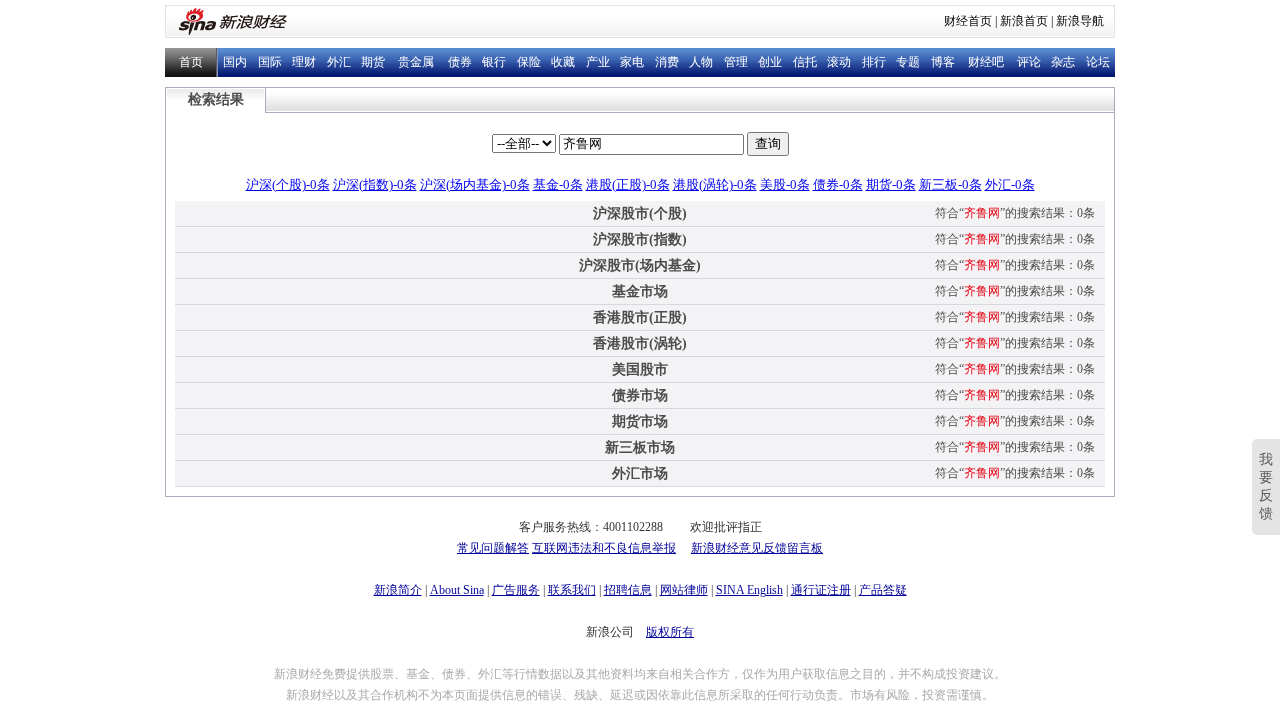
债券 (460, 62)
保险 (529, 62)
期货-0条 (891, 184)
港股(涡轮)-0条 (715, 184)
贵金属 (416, 62)
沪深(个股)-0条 (288, 184)
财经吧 (986, 62)
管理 (736, 62)
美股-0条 (785, 184)
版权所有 (670, 632)
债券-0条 (838, 184)
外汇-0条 (1010, 184)
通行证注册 (821, 590)
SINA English (749, 590)
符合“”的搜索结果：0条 (1015, 213)
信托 (805, 62)
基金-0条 (558, 184)
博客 (943, 62)
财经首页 (968, 21)
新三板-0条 (950, 184)
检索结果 (216, 99)
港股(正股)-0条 (628, 184)
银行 (494, 62)
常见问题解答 (493, 548)
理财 (304, 62)
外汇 (339, 62)
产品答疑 (883, 590)
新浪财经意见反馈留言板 (757, 548)
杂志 (1063, 62)
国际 (270, 62)
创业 (770, 62)
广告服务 (516, 590)
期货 (373, 62)
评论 (1029, 62)
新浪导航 (1080, 21)
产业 (598, 62)
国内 (235, 62)
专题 (908, 62)
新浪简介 (398, 590)
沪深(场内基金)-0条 (475, 184)
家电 (632, 62)
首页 (191, 62)
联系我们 (572, 590)
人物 (701, 62)
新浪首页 (1024, 21)
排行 (874, 62)
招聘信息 (628, 590)
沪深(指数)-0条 (375, 184)
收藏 (563, 62)
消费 (667, 62)
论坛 (1098, 62)
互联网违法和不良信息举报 (604, 548)
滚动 (839, 62)
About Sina (457, 590)
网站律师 (684, 590)
